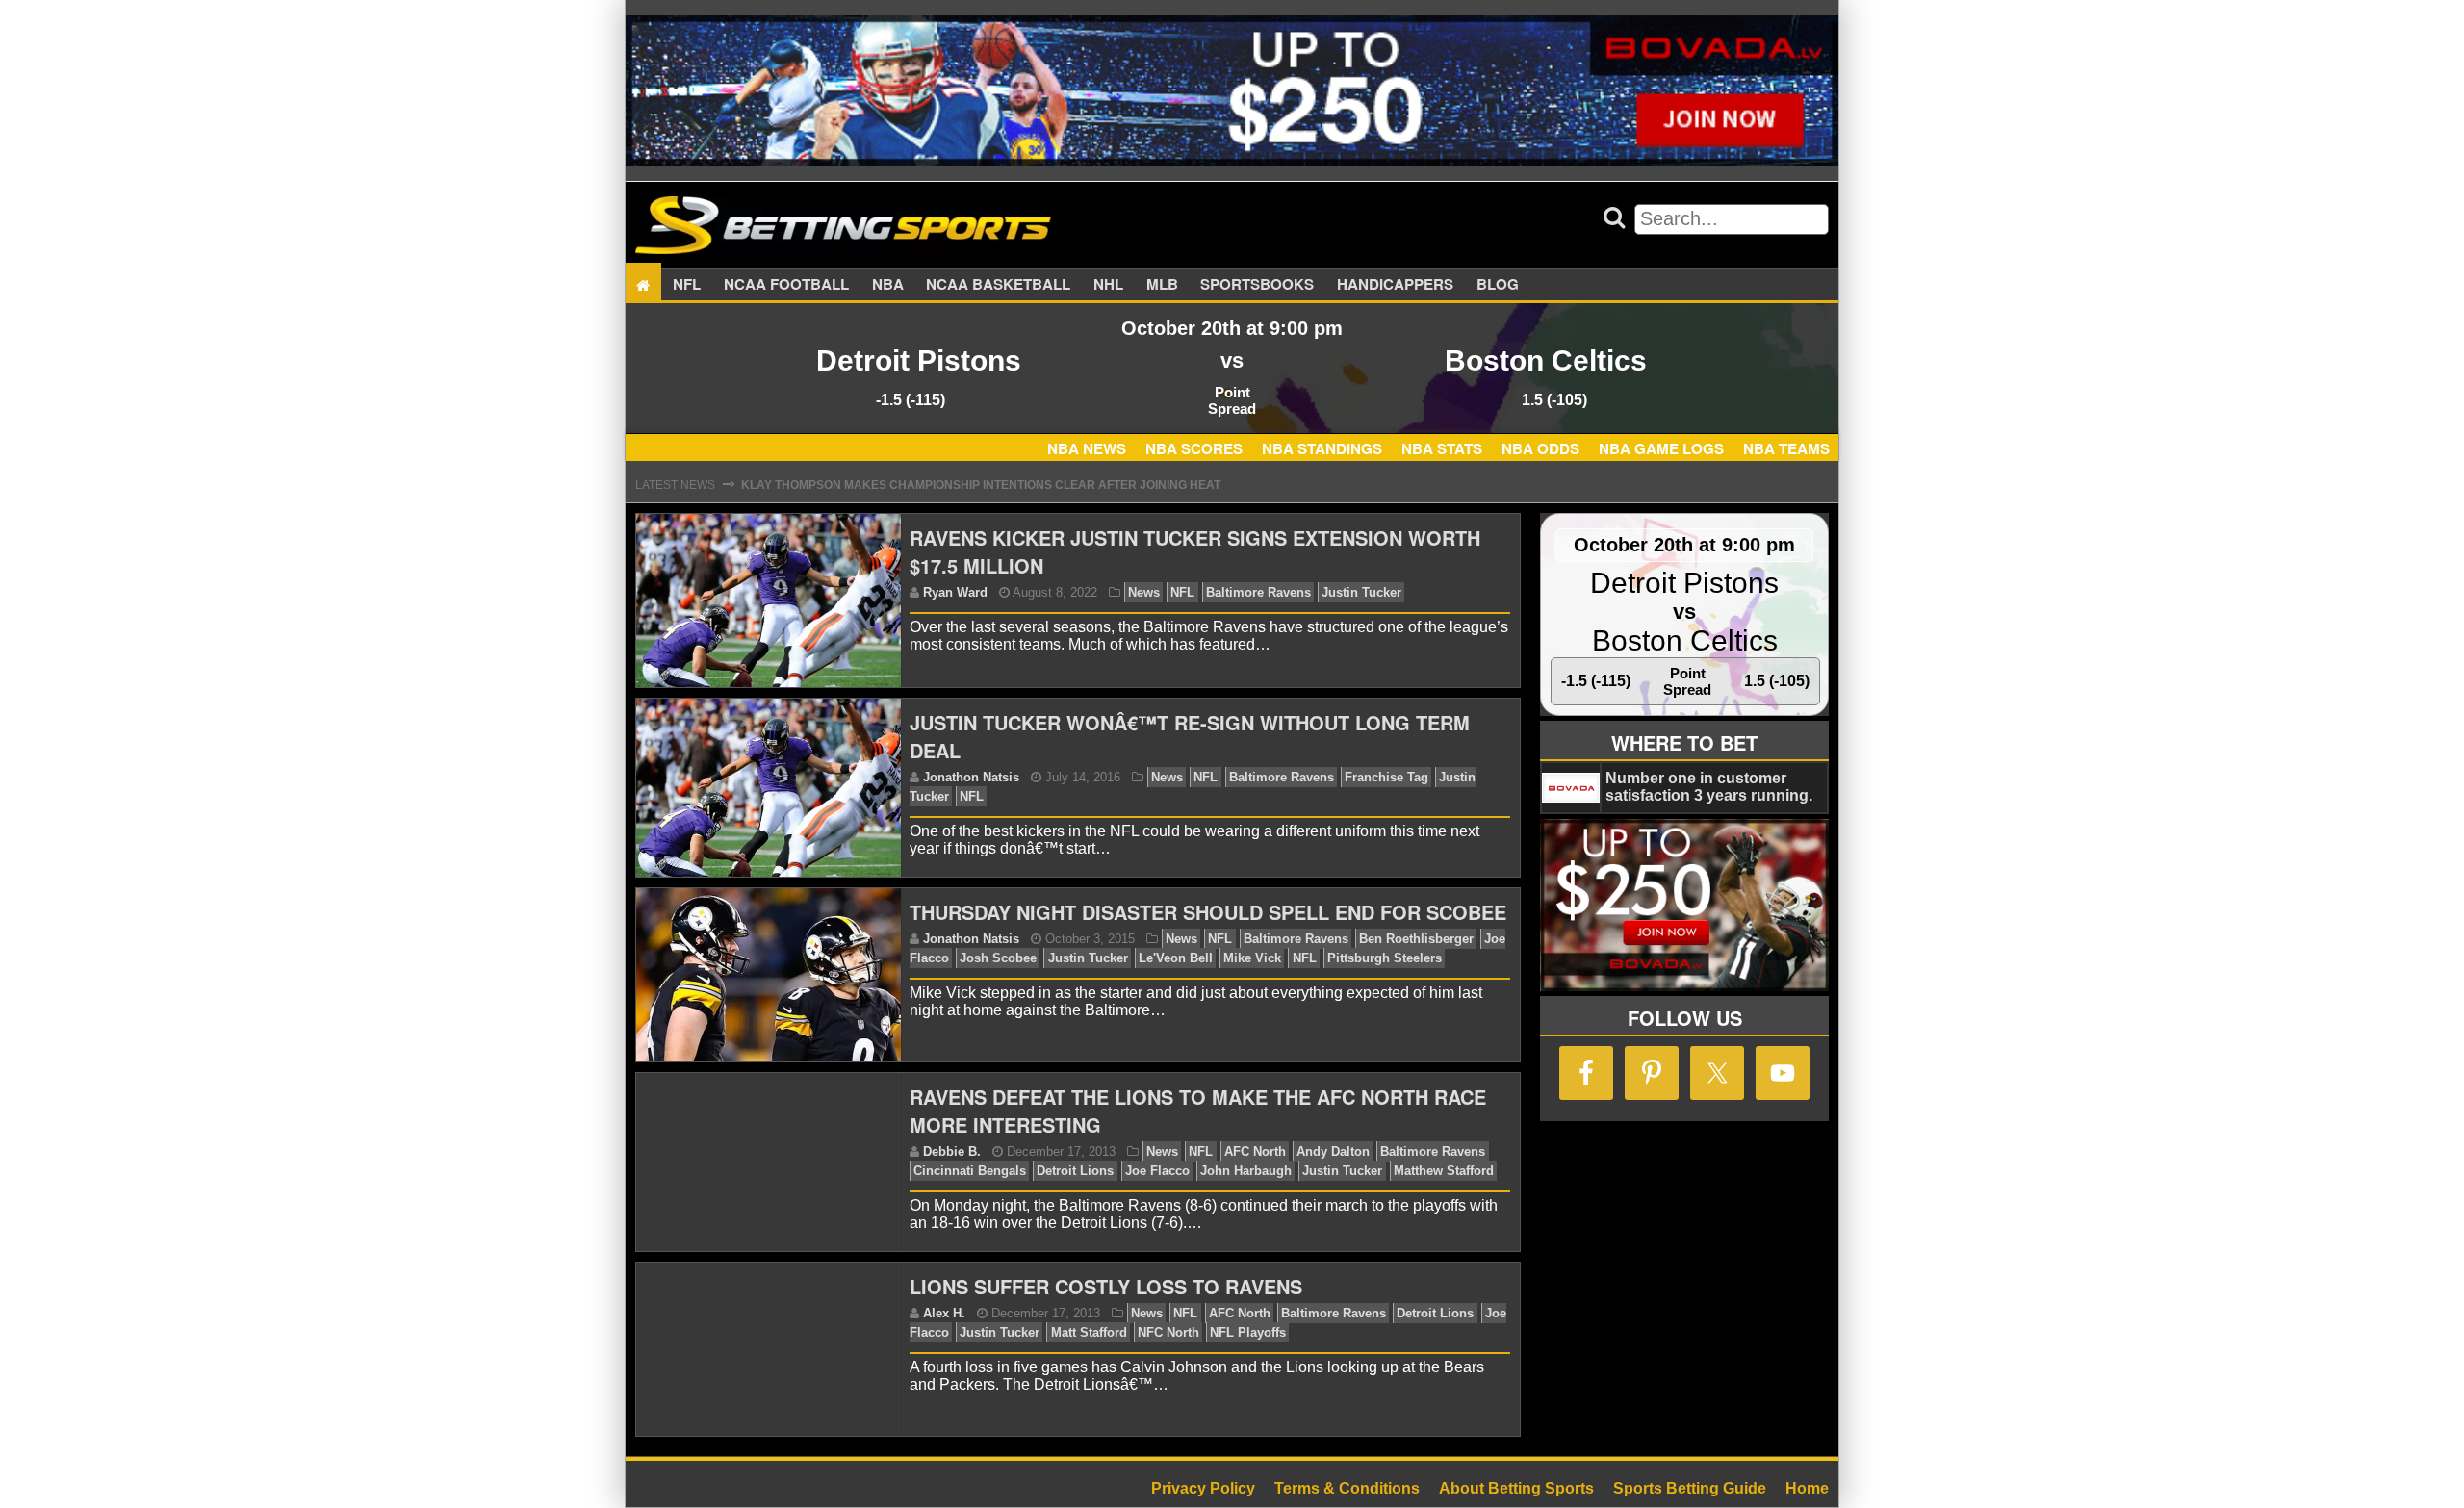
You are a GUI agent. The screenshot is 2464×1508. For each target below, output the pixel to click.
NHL (1108, 285)
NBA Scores (1194, 448)
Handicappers (1395, 285)
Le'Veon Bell (1176, 958)
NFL (687, 285)
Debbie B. (952, 1151)
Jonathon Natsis (971, 777)
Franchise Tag (1386, 777)
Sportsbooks (1257, 285)
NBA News (1087, 448)
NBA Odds (1540, 448)
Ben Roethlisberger (1416, 939)
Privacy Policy (1203, 1488)
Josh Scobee (998, 958)
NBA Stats (1442, 448)
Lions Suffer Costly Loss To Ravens (1106, 1286)
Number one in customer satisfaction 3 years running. (1709, 787)
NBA (888, 285)
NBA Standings (1322, 448)
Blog (1498, 285)
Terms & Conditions (1347, 1488)
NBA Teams (1786, 448)
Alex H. (944, 1313)
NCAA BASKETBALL (998, 285)
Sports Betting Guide (1690, 1488)
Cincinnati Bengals (970, 1171)
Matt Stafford (1089, 1332)
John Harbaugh (1246, 1171)
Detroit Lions (1075, 1171)
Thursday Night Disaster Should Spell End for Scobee (1208, 912)
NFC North (1168, 1332)
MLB (1162, 285)
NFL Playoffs (1248, 1332)
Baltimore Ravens (1258, 592)
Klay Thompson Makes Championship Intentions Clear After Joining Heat (981, 485)
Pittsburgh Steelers (1385, 958)
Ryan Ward (955, 592)
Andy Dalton (1333, 1151)
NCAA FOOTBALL (786, 285)
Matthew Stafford (1444, 1171)
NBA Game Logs (1661, 448)
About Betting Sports (1516, 1488)
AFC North (1255, 1151)
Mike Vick (1252, 958)
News (1144, 592)
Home (1807, 1488)
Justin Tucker (1361, 592)
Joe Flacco (1157, 1171)
